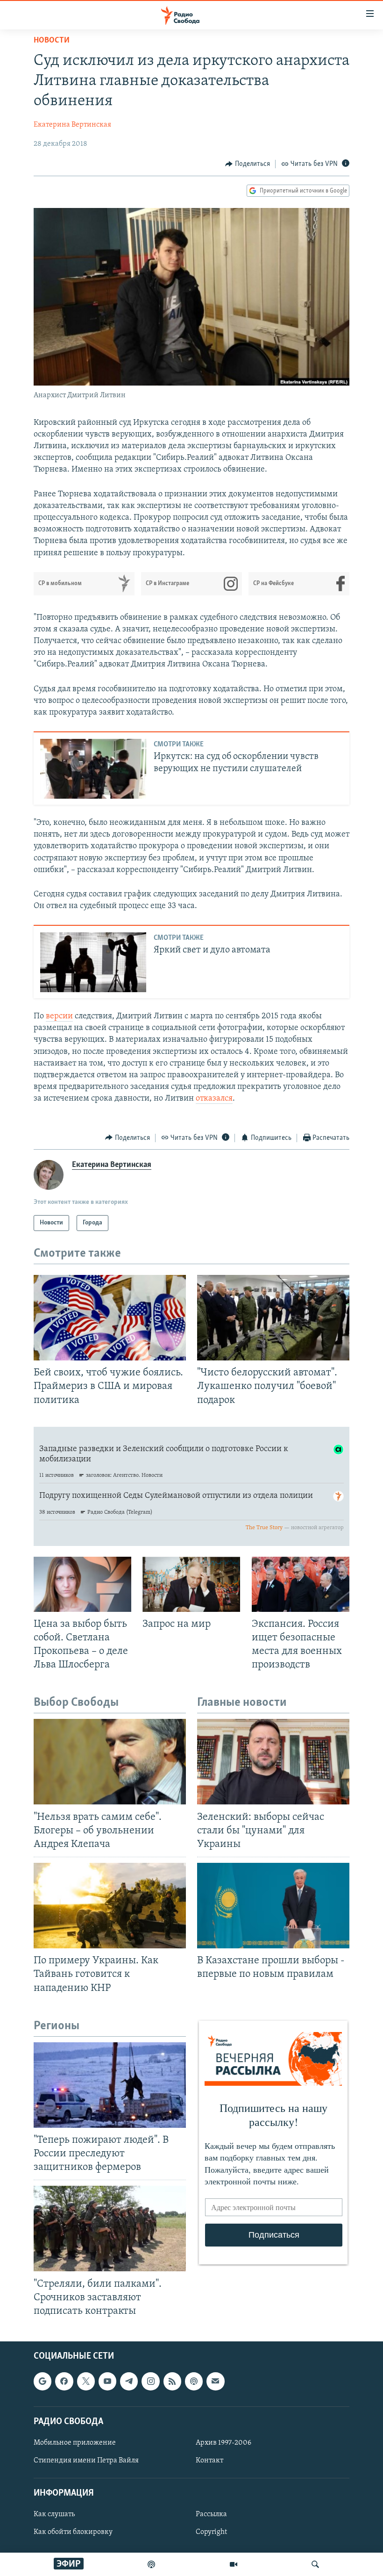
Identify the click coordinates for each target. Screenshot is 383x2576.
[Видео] (234, 2564)
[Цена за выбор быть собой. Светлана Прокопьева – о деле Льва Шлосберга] (82, 1584)
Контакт (209, 2461)
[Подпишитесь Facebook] (64, 2381)
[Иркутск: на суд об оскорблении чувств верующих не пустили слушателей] (93, 769)
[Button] (248, 164)
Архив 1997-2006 (223, 2443)
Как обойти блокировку (73, 2533)
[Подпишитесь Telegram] (129, 2381)
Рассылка (211, 2514)
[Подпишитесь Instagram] (150, 2381)
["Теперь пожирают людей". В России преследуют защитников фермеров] (110, 2085)
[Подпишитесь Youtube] (107, 2381)
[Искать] (315, 2564)
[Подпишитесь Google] (43, 2381)
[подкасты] (151, 2564)
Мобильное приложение (75, 2443)
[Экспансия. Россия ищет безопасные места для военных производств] (301, 1584)
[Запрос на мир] (191, 1584)
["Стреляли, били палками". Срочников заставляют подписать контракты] (110, 2229)
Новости (52, 41)
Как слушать (54, 2514)
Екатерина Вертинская (72, 125)
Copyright (211, 2533)
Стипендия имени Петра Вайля (86, 2461)
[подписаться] (215, 2381)
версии (59, 1016)
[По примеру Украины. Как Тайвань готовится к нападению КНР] (110, 1906)
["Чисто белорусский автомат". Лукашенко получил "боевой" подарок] (273, 1318)
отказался (214, 1099)
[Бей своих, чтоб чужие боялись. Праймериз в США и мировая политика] (110, 1318)
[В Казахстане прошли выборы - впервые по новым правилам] (273, 1906)
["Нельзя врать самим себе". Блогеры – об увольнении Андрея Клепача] (110, 1762)
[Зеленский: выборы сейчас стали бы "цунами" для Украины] (273, 1762)
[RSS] (172, 2381)
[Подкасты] (194, 2381)
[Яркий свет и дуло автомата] (93, 962)
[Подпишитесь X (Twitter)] (86, 2381)
